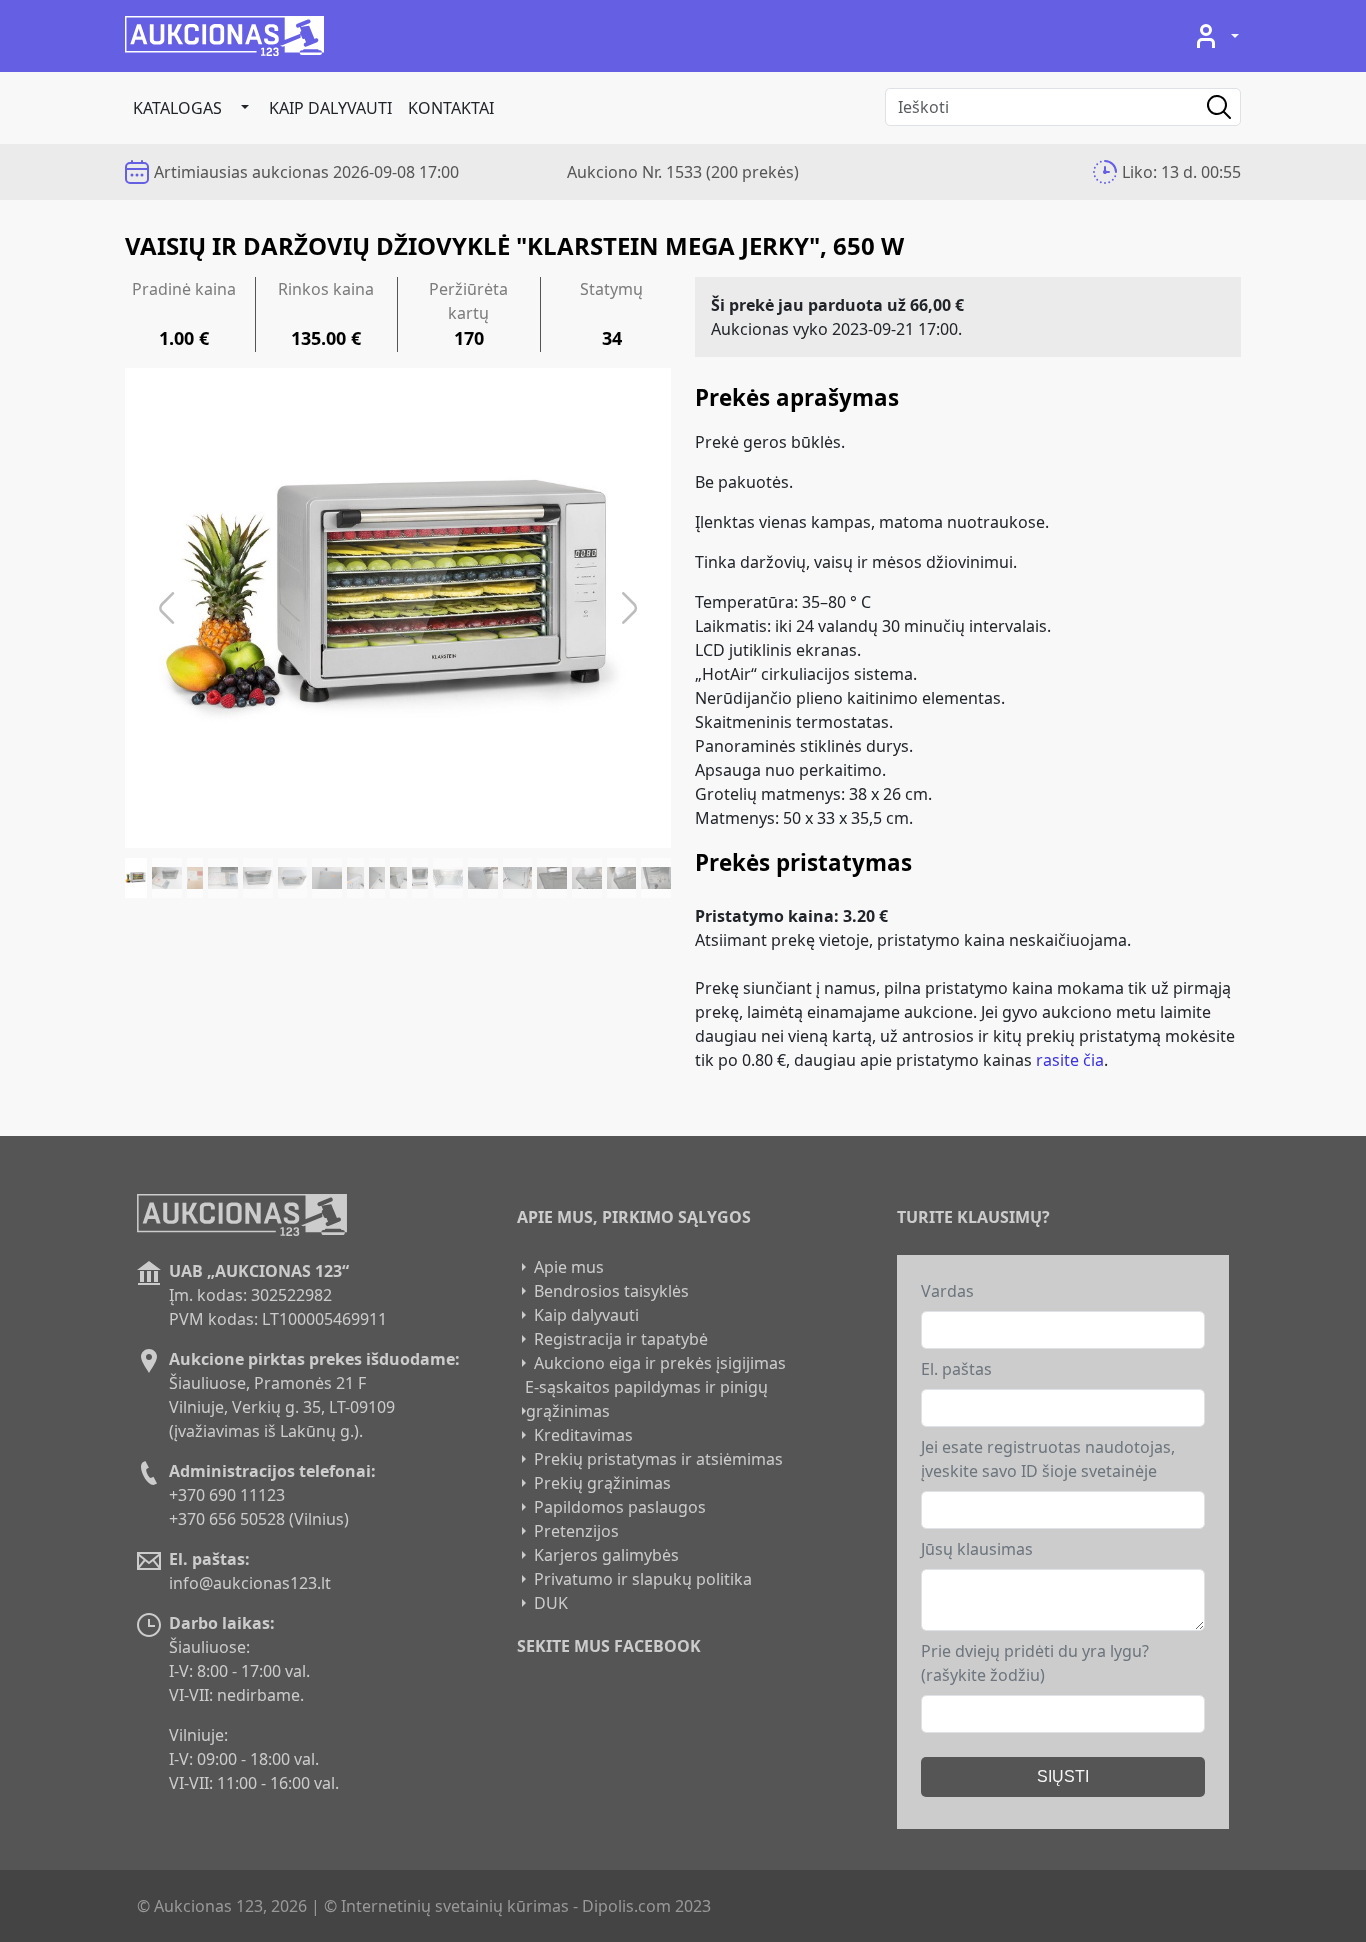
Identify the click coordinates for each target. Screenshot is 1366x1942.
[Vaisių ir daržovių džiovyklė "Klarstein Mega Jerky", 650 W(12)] (448, 878)
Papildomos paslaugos (620, 1507)
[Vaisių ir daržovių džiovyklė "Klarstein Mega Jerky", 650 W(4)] (223, 878)
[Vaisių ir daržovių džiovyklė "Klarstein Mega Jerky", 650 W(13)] (483, 878)
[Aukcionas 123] (224, 36)
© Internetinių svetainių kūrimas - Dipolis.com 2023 (517, 1906)
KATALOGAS (177, 108)
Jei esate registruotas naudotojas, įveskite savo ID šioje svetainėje (1048, 1459)
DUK (551, 1603)
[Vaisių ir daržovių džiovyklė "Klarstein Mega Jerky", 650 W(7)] (327, 878)
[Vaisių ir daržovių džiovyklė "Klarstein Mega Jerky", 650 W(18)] (656, 878)
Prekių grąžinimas (602, 1483)
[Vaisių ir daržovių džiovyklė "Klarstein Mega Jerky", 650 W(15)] (552, 878)
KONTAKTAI (451, 108)
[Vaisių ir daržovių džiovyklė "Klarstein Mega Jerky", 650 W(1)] (136, 878)
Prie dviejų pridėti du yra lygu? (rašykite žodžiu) (1035, 1663)
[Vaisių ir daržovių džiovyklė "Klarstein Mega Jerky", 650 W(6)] (293, 878)
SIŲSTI (1063, 1776)
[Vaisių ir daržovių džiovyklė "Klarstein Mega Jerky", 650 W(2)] (167, 878)
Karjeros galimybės (606, 1555)
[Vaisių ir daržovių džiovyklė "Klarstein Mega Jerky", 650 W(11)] (420, 878)
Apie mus (569, 1267)
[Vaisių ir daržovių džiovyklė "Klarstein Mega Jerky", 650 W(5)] (258, 878)
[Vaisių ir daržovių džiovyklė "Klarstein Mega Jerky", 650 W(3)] (195, 878)
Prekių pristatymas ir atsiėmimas (658, 1459)
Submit (1204, 107)
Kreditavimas (583, 1435)
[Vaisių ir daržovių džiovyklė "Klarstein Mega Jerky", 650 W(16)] (587, 878)
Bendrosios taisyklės (611, 1291)
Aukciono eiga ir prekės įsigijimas (660, 1363)
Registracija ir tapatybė (621, 1339)
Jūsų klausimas (977, 1549)
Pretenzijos (576, 1531)
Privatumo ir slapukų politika (643, 1579)
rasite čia (1070, 1060)
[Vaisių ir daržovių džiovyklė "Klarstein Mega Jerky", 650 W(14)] (518, 878)
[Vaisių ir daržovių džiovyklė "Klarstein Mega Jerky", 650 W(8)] (355, 878)
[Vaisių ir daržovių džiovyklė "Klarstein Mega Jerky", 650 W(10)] (398, 878)
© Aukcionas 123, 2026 (222, 1906)
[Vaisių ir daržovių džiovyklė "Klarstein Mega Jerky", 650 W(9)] (377, 878)
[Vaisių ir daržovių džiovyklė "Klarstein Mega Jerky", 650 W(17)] (622, 878)
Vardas (947, 1291)
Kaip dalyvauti (330, 108)
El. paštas (956, 1369)
